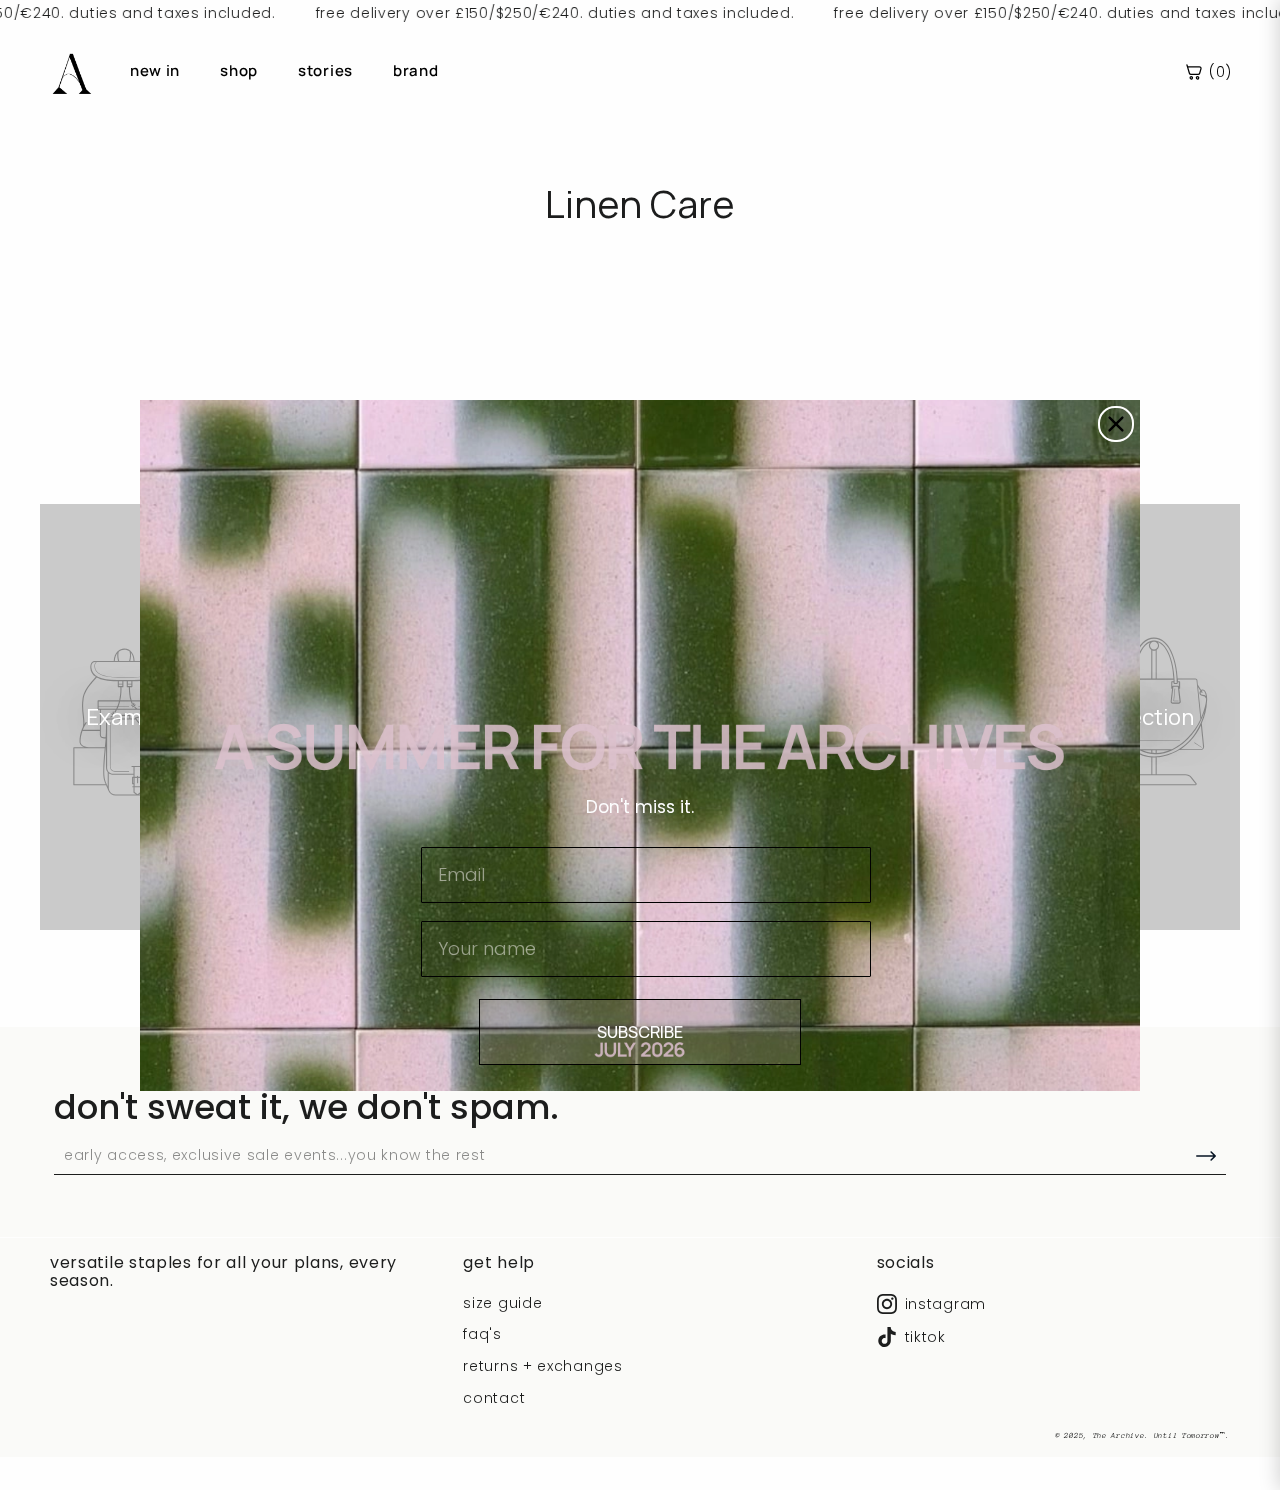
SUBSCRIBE (640, 1032)
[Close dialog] (1116, 424)
